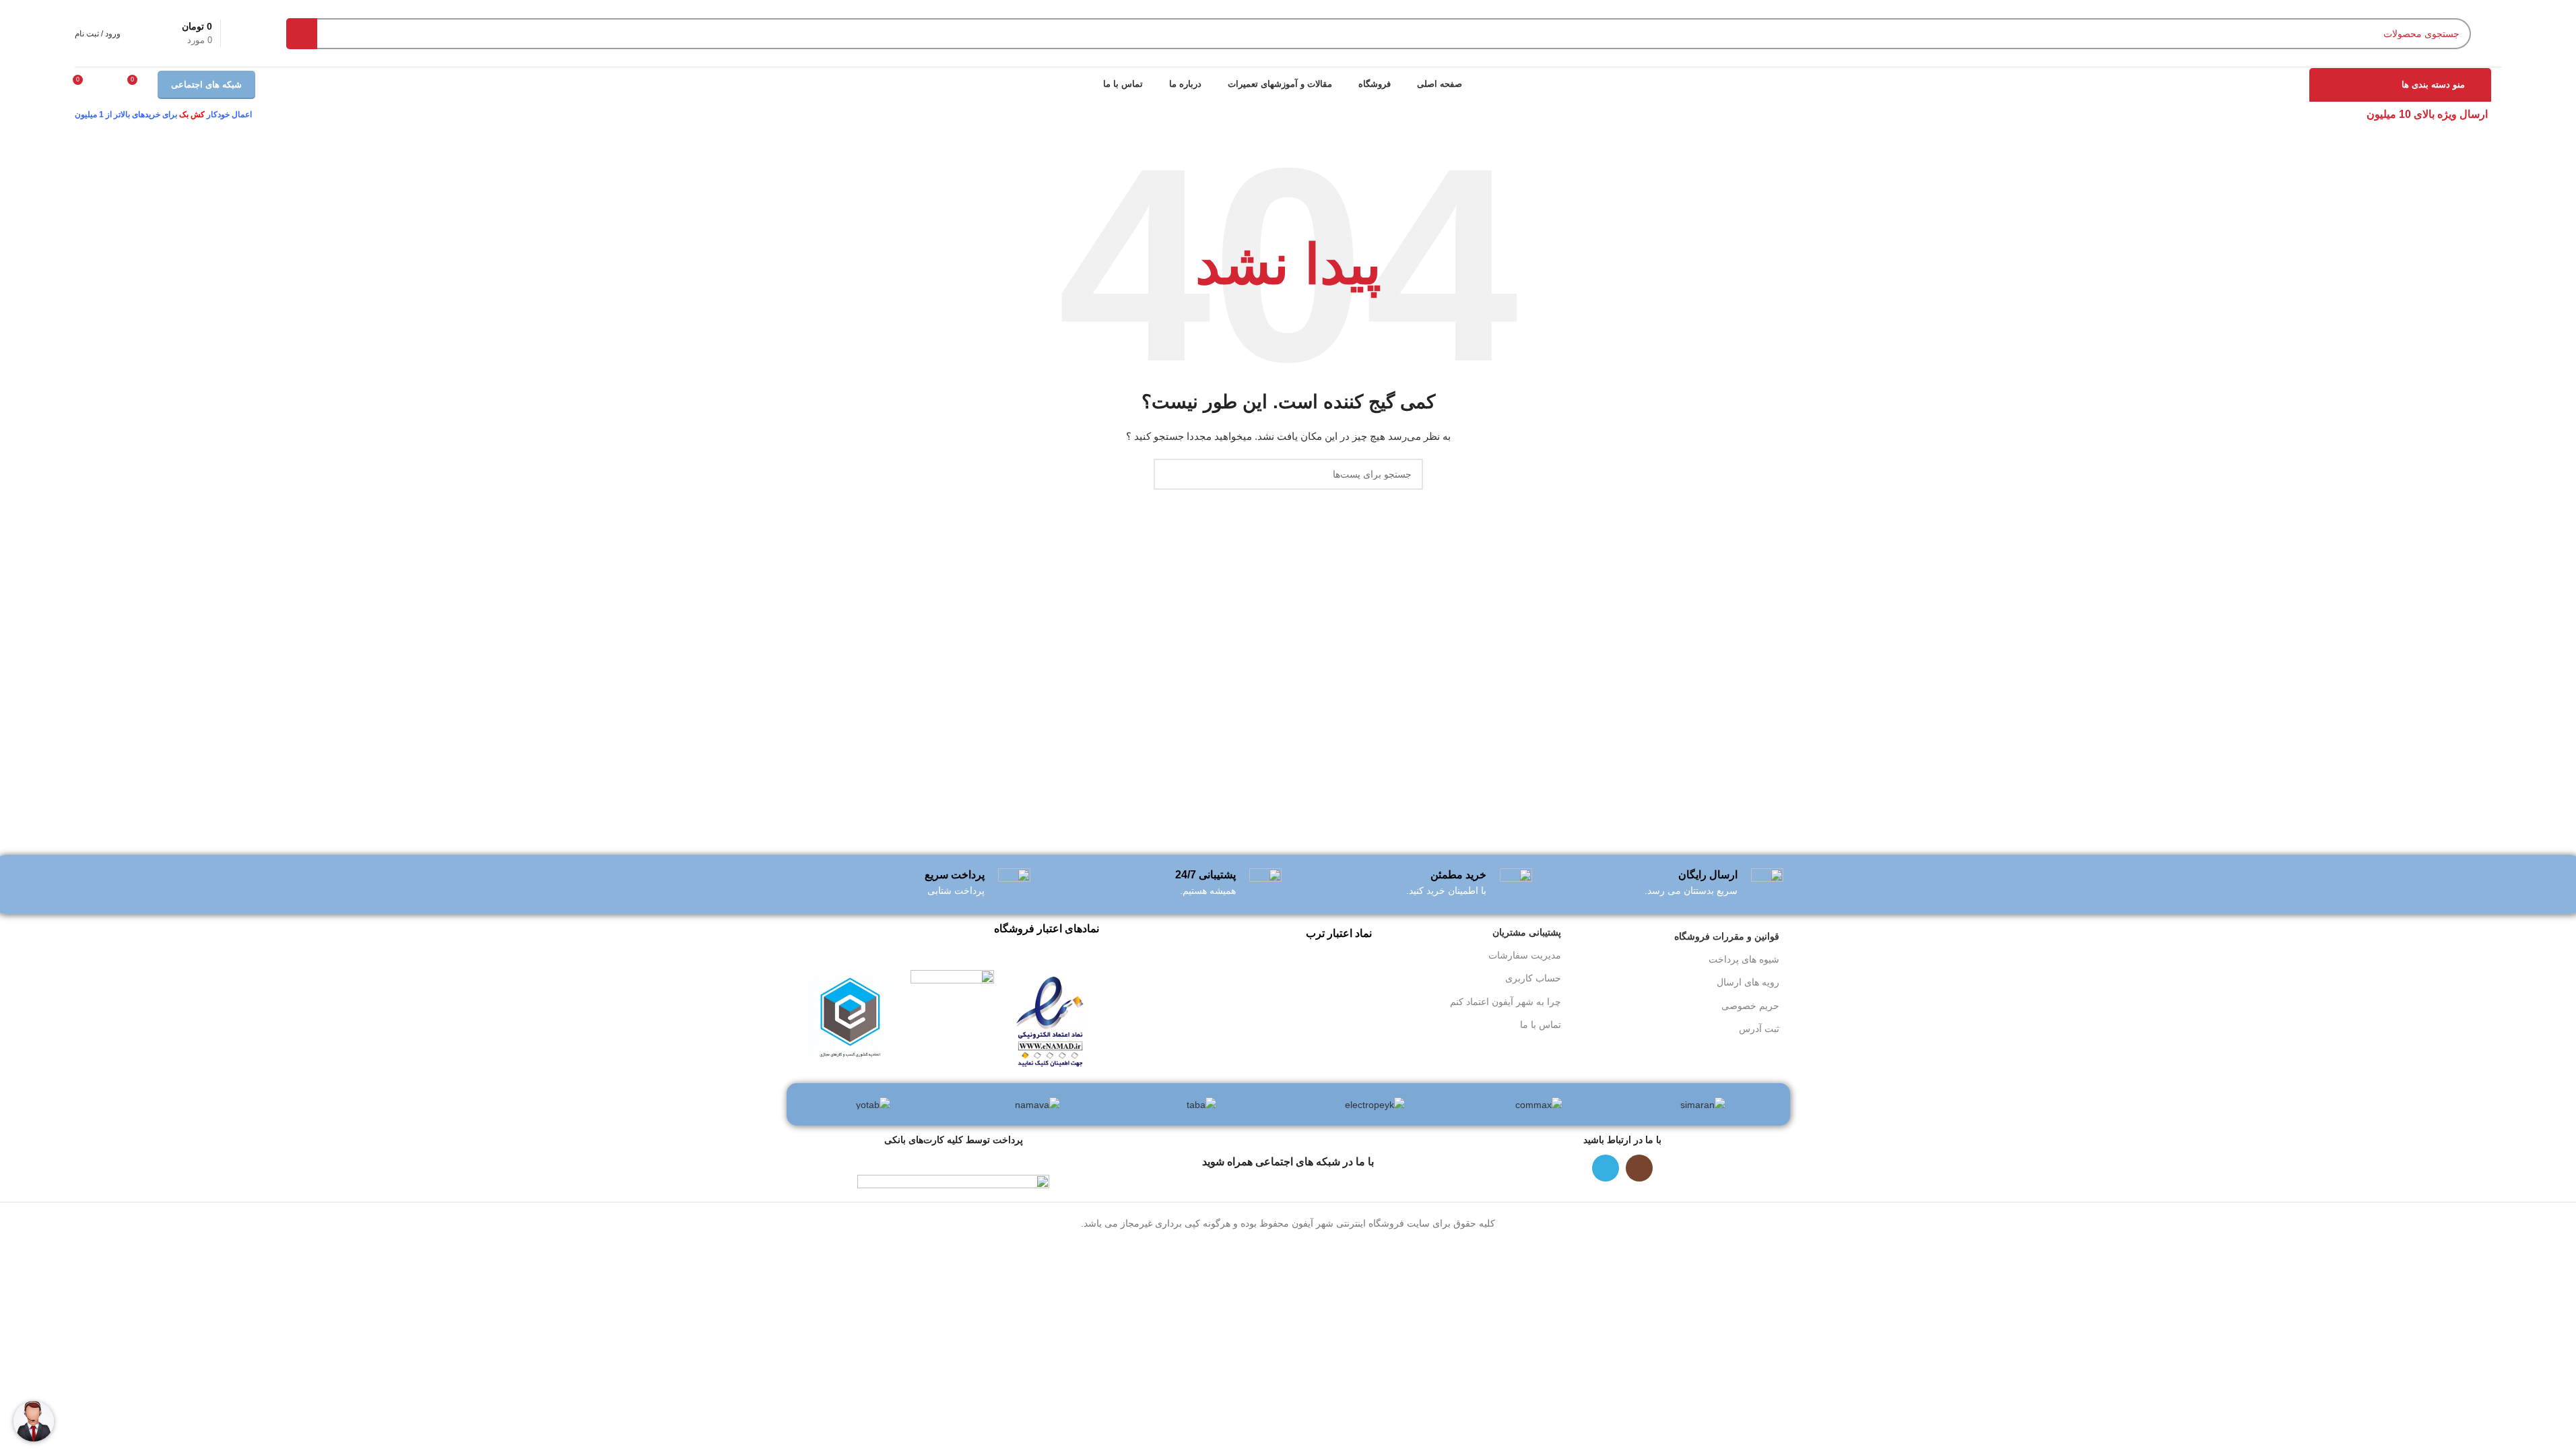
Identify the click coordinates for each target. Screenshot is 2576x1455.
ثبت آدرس (1759, 1029)
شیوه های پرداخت (1744, 959)
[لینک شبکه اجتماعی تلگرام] (1606, 1168)
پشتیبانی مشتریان (1527, 932)
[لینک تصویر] (1050, 1019)
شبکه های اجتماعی (206, 85)
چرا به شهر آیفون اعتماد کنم (1506, 1002)
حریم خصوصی (1750, 1006)
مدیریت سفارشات (1525, 955)
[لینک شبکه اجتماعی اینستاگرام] (1639, 1168)
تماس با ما (1541, 1025)
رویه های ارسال (1748, 982)
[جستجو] (302, 34)
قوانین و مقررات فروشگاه (1727, 936)
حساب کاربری (1533, 978)
